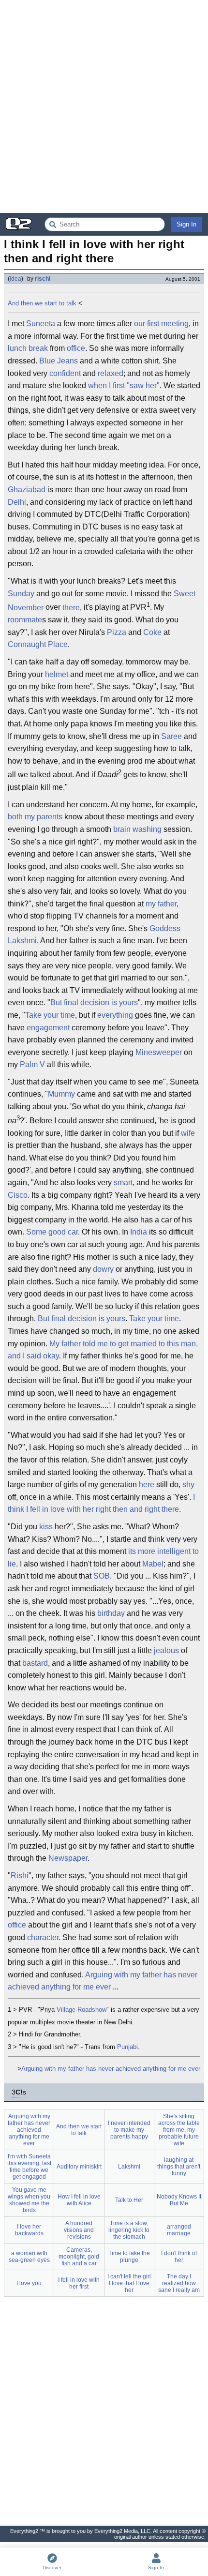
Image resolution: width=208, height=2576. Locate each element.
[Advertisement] (104, 106)
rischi (43, 279)
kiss (46, 1527)
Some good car (52, 1232)
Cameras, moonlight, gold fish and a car (79, 2257)
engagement (48, 1028)
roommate (25, 620)
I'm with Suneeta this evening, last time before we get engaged (29, 2167)
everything (115, 1015)
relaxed (111, 373)
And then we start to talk (42, 303)
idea (15, 279)
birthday (111, 1613)
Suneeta (41, 324)
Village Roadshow (82, 2010)
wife (188, 1133)
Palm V (32, 1064)
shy (188, 1484)
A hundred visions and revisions (79, 2230)
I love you (29, 2283)
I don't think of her (179, 2257)
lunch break (28, 348)
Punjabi (127, 2047)
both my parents (35, 817)
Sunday (21, 594)
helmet (57, 674)
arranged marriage (179, 2230)
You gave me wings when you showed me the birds (29, 2200)
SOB (102, 1576)
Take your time (50, 1015)
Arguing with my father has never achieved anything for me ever (103, 1981)
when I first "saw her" (124, 385)
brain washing (137, 829)
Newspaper (68, 1858)
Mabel (153, 1564)
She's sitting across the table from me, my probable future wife (179, 2130)
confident (65, 373)
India (139, 1232)
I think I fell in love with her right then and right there (101, 1503)
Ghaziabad (27, 490)
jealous (166, 1650)
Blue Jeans (59, 361)
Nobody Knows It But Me (179, 2200)
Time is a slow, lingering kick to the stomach (129, 2230)
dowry (103, 1269)
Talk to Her (129, 2200)
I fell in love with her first (79, 2283)
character (43, 1937)
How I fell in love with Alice (79, 2200)
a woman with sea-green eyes (29, 2257)
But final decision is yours (94, 1002)
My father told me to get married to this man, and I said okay (103, 1350)
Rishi (20, 1876)
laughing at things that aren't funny (179, 2167)
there (71, 608)
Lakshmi (129, 2167)
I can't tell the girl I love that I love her (129, 2283)
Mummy (61, 1094)
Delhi (17, 502)
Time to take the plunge (129, 2257)
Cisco (18, 1195)
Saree (171, 736)
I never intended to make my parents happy (129, 2130)
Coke (152, 632)
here (147, 1484)
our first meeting (161, 324)
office (76, 348)
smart (123, 1183)
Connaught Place (38, 644)
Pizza (117, 632)
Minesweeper (159, 1052)
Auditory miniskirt (79, 2167)
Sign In (186, 224)
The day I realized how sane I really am (179, 2283)
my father (161, 904)
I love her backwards (29, 2230)
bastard (35, 1663)
